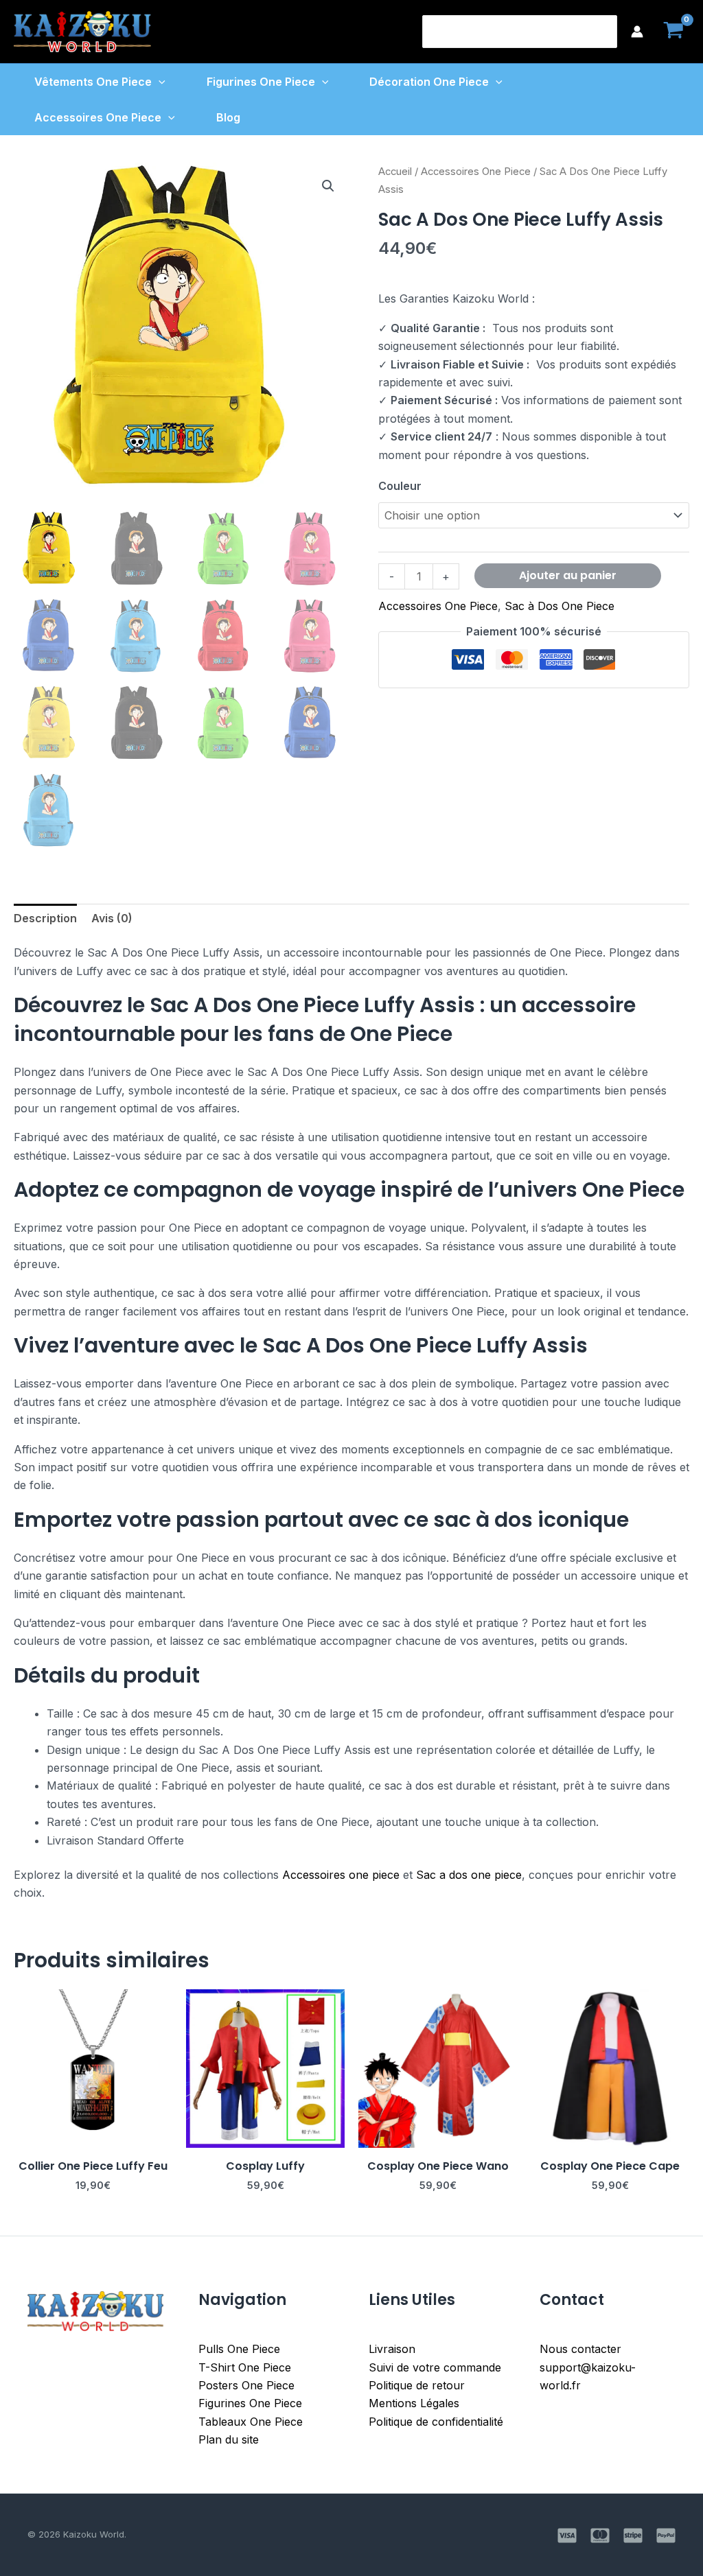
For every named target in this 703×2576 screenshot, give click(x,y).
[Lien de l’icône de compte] (637, 32)
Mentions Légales (414, 2403)
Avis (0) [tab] (112, 918)
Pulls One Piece (239, 2349)
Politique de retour (417, 2385)
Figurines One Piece (261, 82)
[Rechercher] (608, 32)
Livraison (392, 2349)
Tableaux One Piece (251, 2422)
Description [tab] (45, 918)
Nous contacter (580, 2349)
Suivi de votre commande (435, 2367)
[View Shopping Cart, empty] (673, 32)
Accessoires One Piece (98, 117)
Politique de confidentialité (436, 2422)
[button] (328, 186)
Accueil (395, 172)
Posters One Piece (246, 2385)
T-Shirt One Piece (245, 2367)
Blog (228, 117)
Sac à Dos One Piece (560, 606)
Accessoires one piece (341, 1875)
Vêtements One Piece (93, 82)
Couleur (400, 486)
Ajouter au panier (568, 575)
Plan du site (229, 2439)
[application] (159, 82)
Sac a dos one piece (469, 1875)
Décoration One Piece (429, 82)
